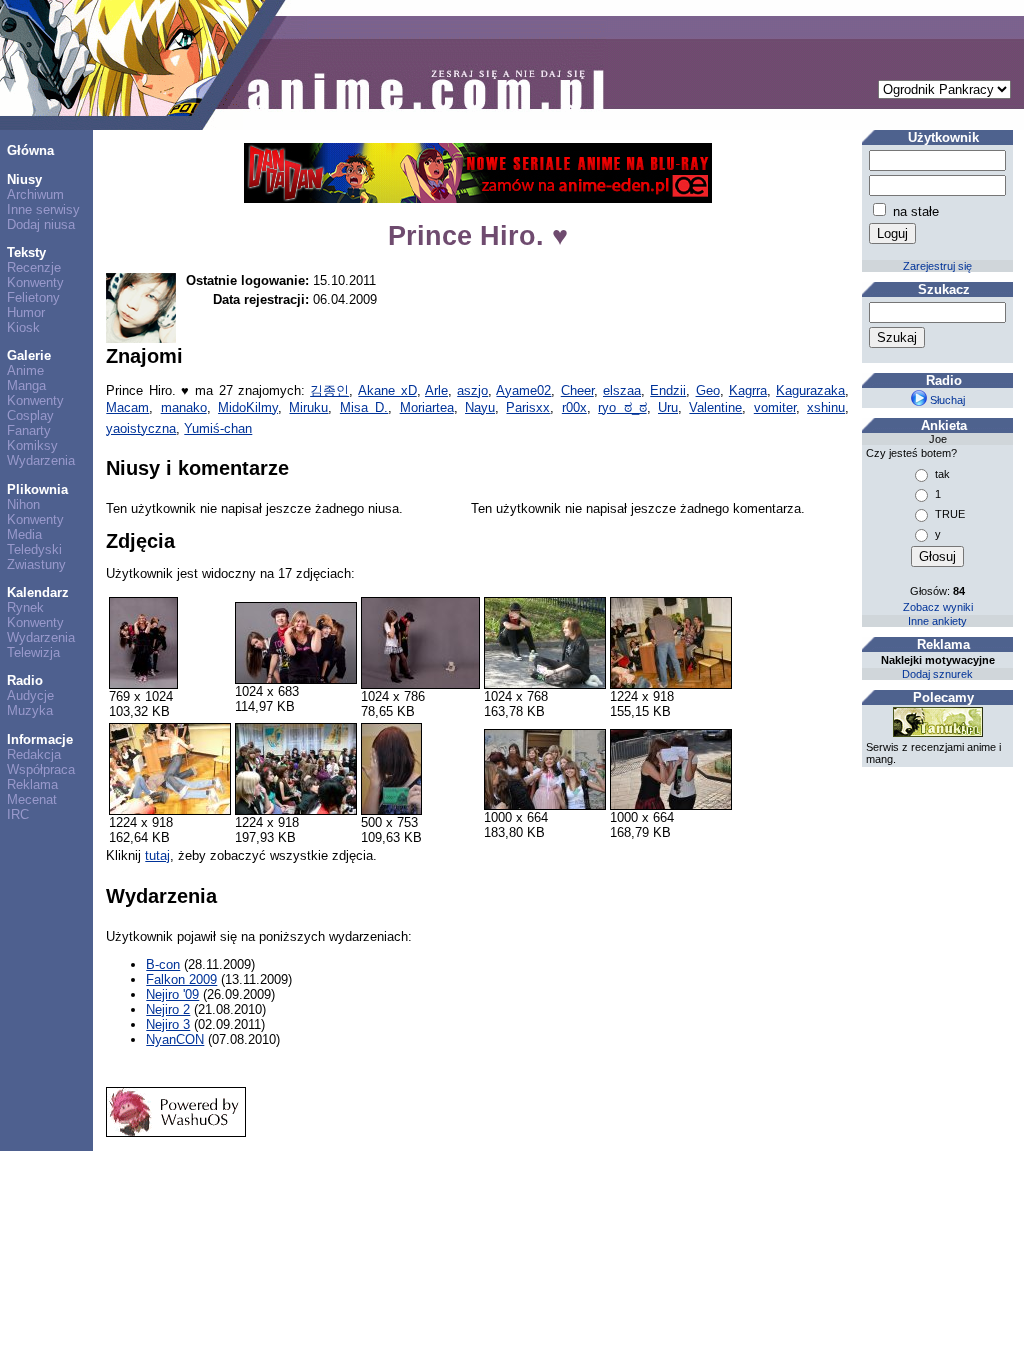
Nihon (23, 504)
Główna (30, 150)
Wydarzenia (41, 460)
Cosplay (30, 415)
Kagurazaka (810, 390)
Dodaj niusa (41, 224)
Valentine (715, 407)
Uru (668, 407)
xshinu (826, 407)
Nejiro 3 (168, 1024)
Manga (26, 385)
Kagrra (748, 390)
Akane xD (387, 390)
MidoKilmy (248, 407)
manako (184, 407)
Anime (25, 370)
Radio (25, 680)
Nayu (480, 407)
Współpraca (41, 769)
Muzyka (30, 710)
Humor (26, 312)
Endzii (668, 390)
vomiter (775, 407)
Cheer (577, 390)
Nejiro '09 (172, 994)
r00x (574, 407)
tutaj (157, 855)
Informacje (40, 739)
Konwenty (35, 282)
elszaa (622, 390)
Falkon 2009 (181, 979)
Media (24, 534)
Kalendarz (38, 592)
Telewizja (33, 652)
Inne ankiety (937, 621)
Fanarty (29, 430)
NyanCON (175, 1039)
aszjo (472, 390)
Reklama (32, 784)
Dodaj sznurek (937, 674)
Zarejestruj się (937, 266)
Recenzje (34, 267)
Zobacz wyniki (938, 607)
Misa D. (364, 407)
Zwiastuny (36, 564)
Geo (708, 390)
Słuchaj (946, 400)
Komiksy (32, 445)
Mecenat (32, 799)
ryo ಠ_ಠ (622, 407)
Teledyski (34, 549)
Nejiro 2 (168, 1009)
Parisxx (528, 407)
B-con (163, 964)
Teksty (26, 252)
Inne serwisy (43, 209)
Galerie (29, 355)
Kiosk (23, 327)
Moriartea (427, 407)
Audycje (30, 695)
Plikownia (37, 489)
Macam (127, 407)
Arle (436, 390)
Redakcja (34, 754)
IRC (18, 814)
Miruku (308, 407)
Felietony (33, 297)
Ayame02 (523, 390)
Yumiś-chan (218, 428)
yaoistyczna (141, 428)
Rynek (25, 607)
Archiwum (35, 194)
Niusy (24, 179)
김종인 (329, 390)
